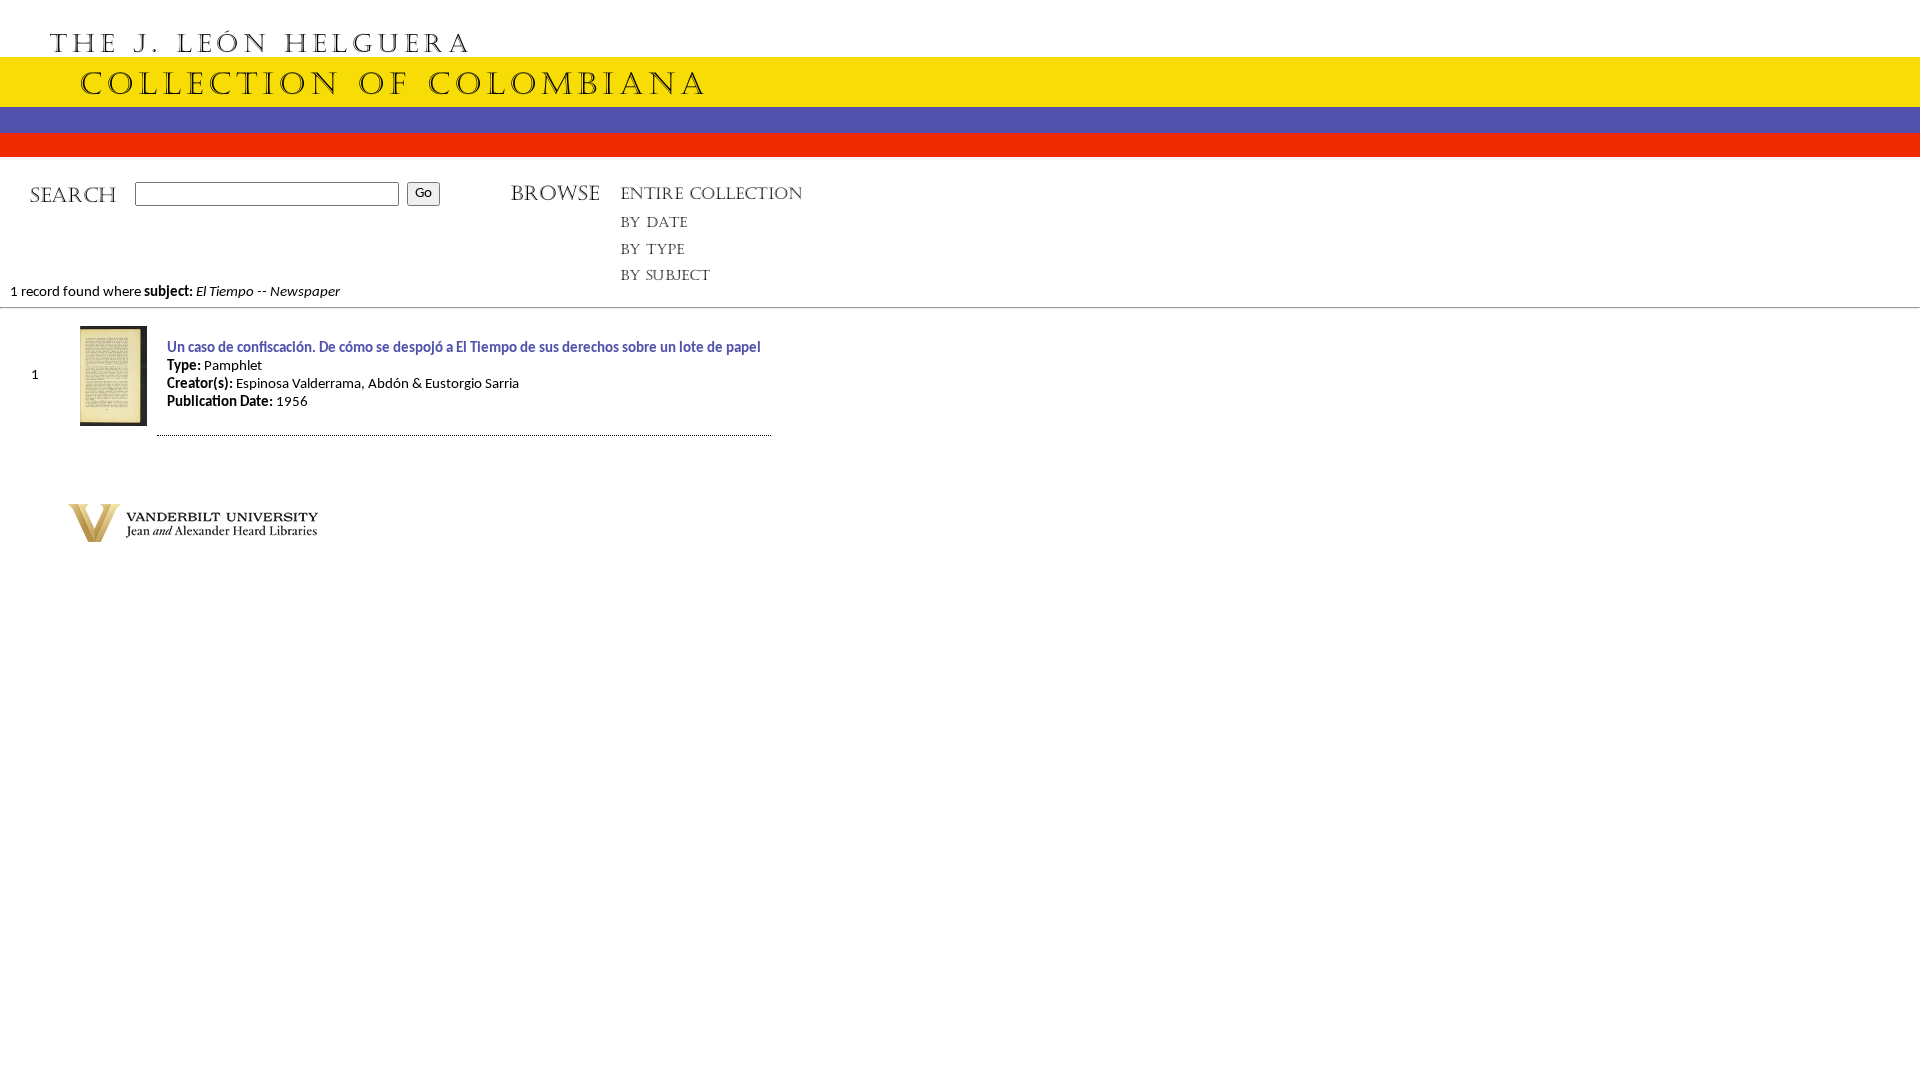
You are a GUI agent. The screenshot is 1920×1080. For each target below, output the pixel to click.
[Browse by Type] (652, 252)
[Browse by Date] (659, 226)
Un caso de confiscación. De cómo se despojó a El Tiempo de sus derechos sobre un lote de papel (464, 348)
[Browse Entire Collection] (711, 199)
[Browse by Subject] (666, 279)
